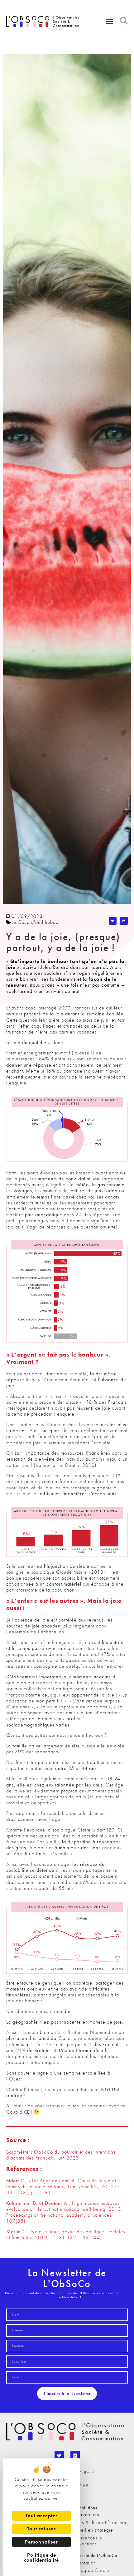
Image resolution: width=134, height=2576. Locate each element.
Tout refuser (41, 2529)
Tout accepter (42, 2516)
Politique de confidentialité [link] (41, 2557)
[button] (110, 22)
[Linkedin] (75, 2455)
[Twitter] (59, 2455)
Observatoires (85, 2515)
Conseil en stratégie (92, 2530)
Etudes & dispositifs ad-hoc (99, 2522)
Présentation (83, 2563)
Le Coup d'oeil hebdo (35, 922)
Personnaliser (41, 2542)
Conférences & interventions (86, 2541)
